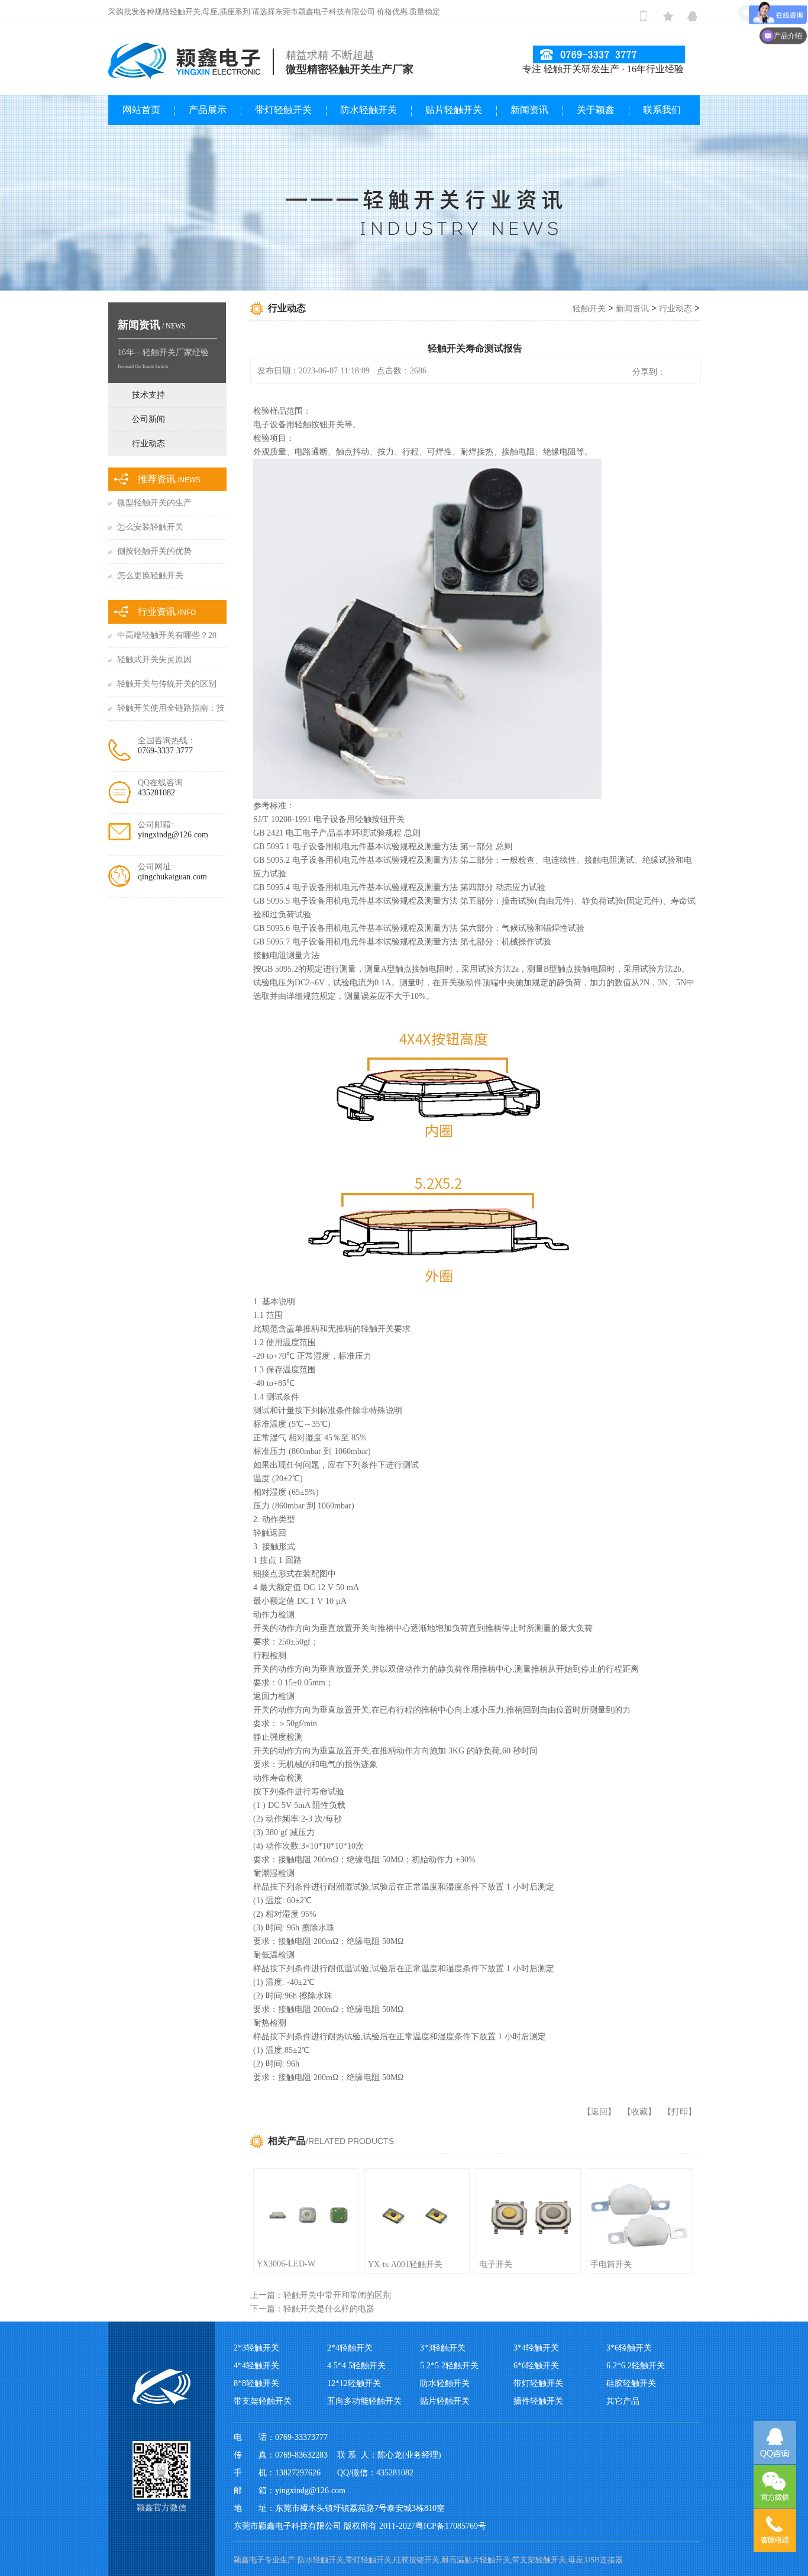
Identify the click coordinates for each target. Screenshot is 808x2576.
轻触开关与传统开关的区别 (167, 684)
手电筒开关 (611, 2264)
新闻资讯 (529, 110)
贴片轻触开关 (454, 110)
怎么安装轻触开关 (150, 527)
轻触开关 (589, 309)
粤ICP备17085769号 (451, 2526)
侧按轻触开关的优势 (154, 551)
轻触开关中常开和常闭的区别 (337, 2295)
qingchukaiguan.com (172, 877)
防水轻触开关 (369, 110)
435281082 (156, 793)
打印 (680, 2112)
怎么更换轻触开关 (150, 576)
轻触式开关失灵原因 (154, 660)
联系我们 (662, 110)
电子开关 (496, 2264)
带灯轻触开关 (283, 110)
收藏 (639, 2112)
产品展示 (208, 110)
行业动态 (676, 309)
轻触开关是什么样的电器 (329, 2309)
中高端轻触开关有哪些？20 (167, 635)
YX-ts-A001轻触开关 (405, 2264)
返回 (599, 2112)
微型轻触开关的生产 (154, 503)
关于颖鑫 (596, 110)
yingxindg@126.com (173, 835)
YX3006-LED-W (286, 2264)
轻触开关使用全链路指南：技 (171, 708)
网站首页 (141, 110)
